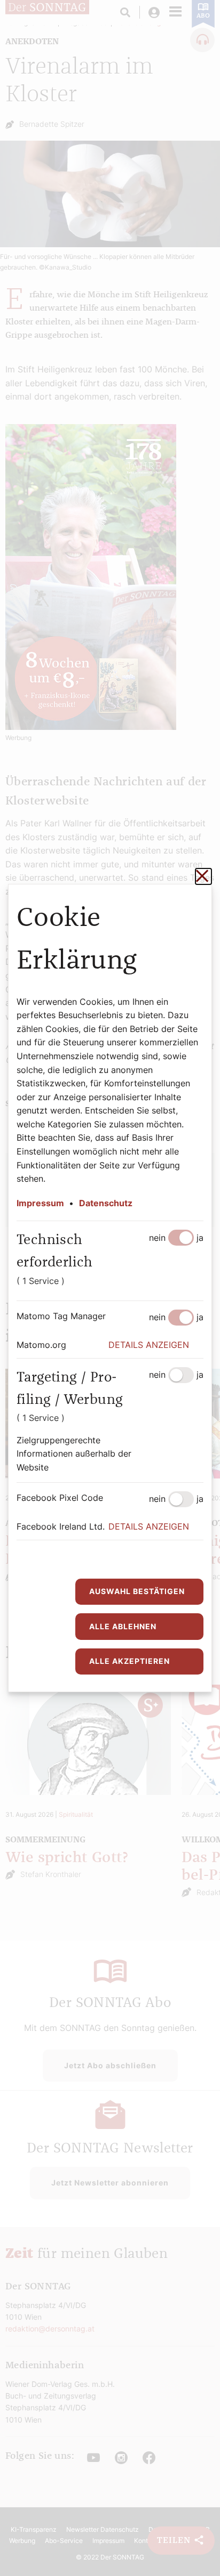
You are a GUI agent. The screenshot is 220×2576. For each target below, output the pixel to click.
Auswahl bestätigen (137, 1591)
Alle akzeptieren (129, 1661)
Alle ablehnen (123, 1626)
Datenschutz (106, 1203)
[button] (156, 1345)
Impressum (40, 1203)
